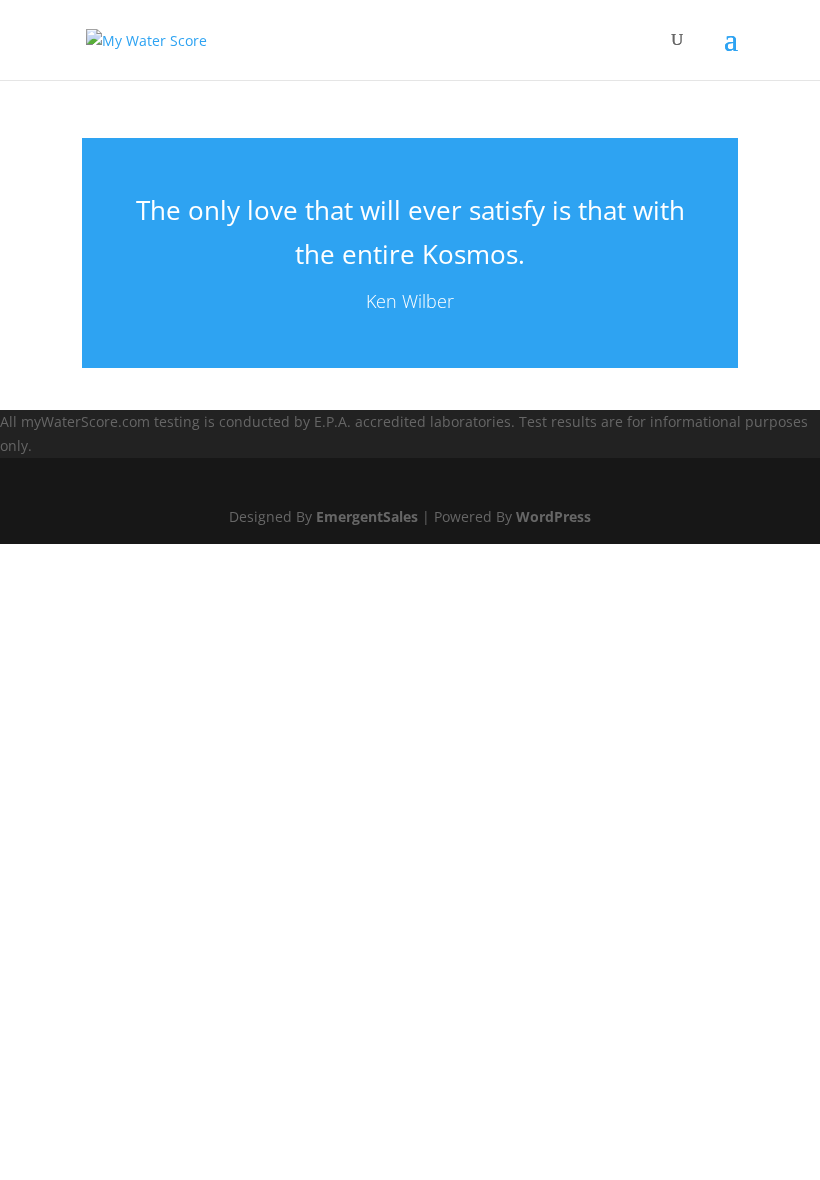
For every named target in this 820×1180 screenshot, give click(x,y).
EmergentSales (367, 516)
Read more (410, 253)
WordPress (553, 516)
